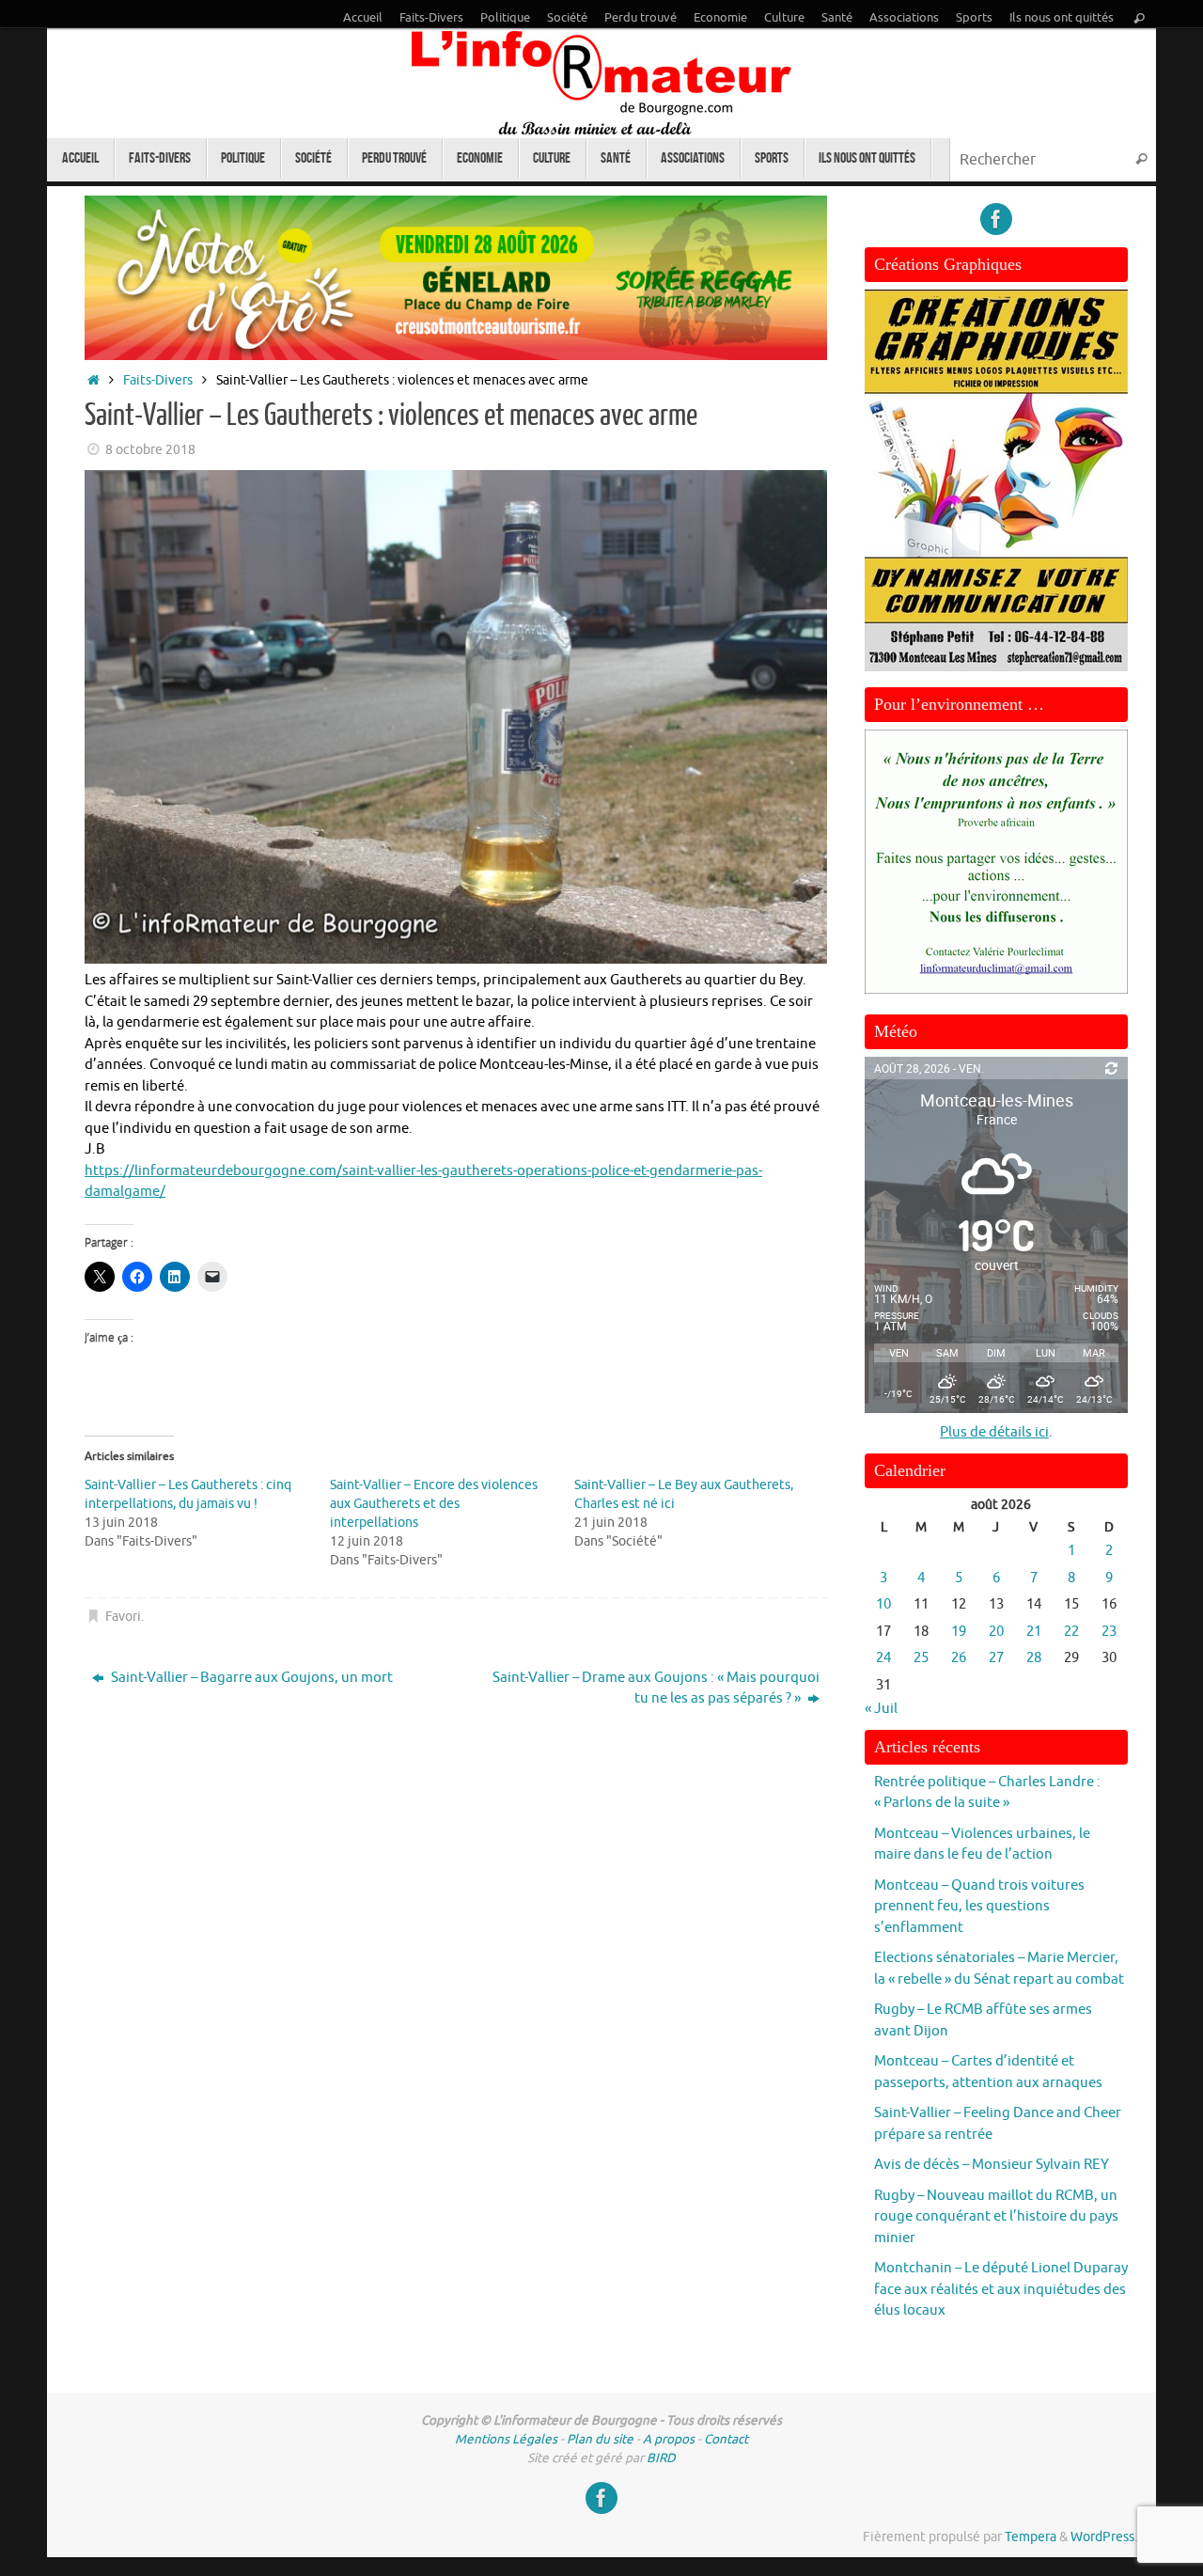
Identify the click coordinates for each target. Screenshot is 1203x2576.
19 (959, 1632)
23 (1109, 1632)
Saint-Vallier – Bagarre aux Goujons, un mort (250, 1678)
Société (567, 18)
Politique (505, 18)
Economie (720, 18)
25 (921, 1658)
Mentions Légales (506, 2439)
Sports (974, 18)
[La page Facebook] (996, 219)
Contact (726, 2439)
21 (1034, 1632)
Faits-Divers (431, 18)
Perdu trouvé (641, 18)
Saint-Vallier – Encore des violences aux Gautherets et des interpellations (434, 1504)
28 (1034, 1658)
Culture (784, 18)
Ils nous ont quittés (1062, 18)
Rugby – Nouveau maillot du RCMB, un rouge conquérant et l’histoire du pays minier (996, 2217)
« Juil (881, 1709)
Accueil (363, 18)
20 (996, 1632)
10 (883, 1604)
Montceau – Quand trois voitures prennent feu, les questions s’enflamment (979, 1907)
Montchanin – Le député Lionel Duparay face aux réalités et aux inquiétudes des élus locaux (1001, 2289)
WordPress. (1104, 2537)
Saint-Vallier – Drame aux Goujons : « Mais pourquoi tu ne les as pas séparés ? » (656, 1689)
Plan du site (600, 2439)
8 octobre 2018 (150, 450)
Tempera (1031, 2537)
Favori (123, 1617)
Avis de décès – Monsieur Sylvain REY (992, 2165)
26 (959, 1658)
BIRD (661, 2458)
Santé (837, 18)
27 (996, 1658)
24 (883, 1658)
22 (1071, 1632)
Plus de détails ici (994, 1432)
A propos (669, 2439)
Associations (904, 18)
